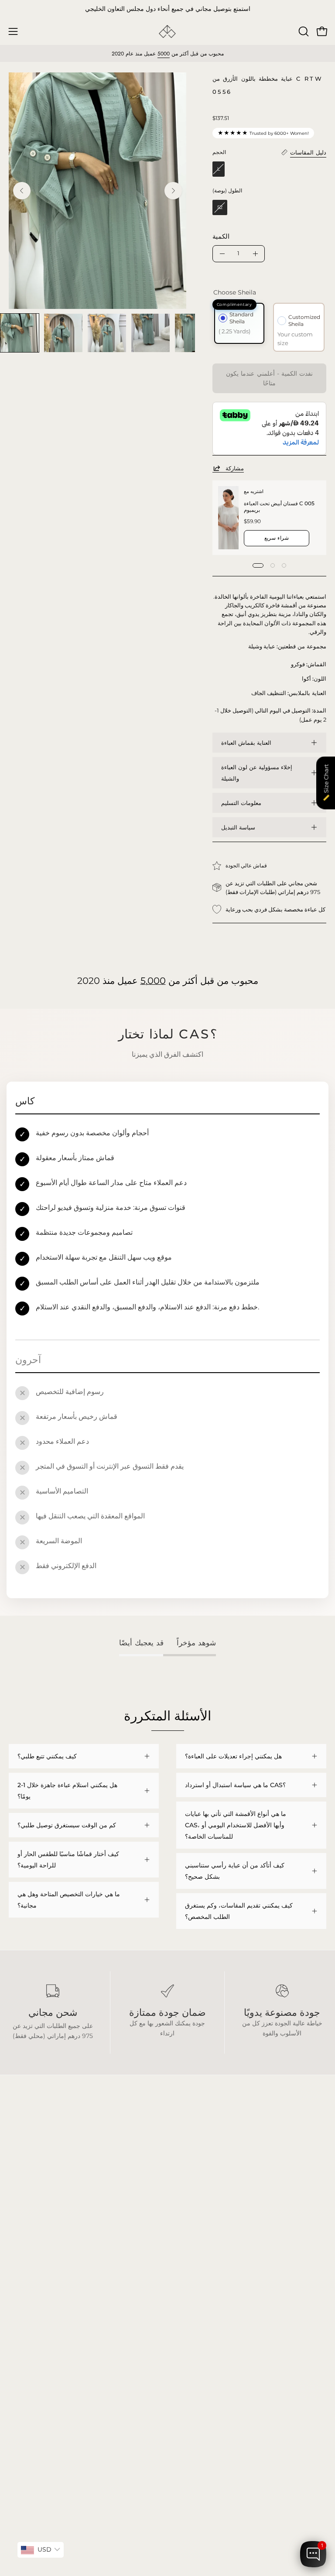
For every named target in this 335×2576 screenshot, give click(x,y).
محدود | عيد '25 (29, 2311)
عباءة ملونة (23, 2285)
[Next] (173, 191)
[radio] (219, 169)
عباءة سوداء (24, 2272)
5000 (164, 54)
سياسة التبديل (238, 827)
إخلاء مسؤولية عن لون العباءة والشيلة (257, 773)
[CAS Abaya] (167, 32)
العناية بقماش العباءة (246, 743)
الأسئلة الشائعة (195, 2272)
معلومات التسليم (241, 803)
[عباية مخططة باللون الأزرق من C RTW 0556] (20, 333)
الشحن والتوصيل (197, 2285)
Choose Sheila (235, 292)
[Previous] (22, 191)
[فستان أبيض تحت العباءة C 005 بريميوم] (228, 518)
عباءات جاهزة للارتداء (36, 2298)
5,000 (153, 981)
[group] (167, 9)
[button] (303, 31)
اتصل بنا (186, 2324)
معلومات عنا (192, 2311)
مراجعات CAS (27, 2324)
